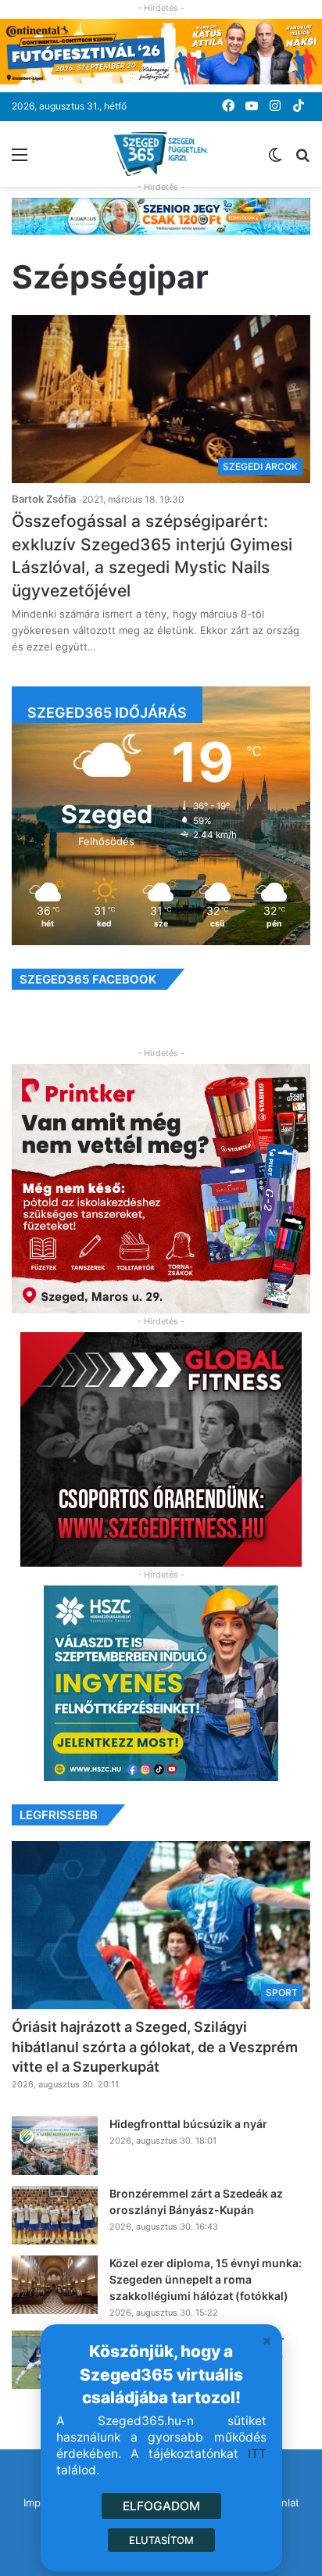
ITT (257, 2454)
